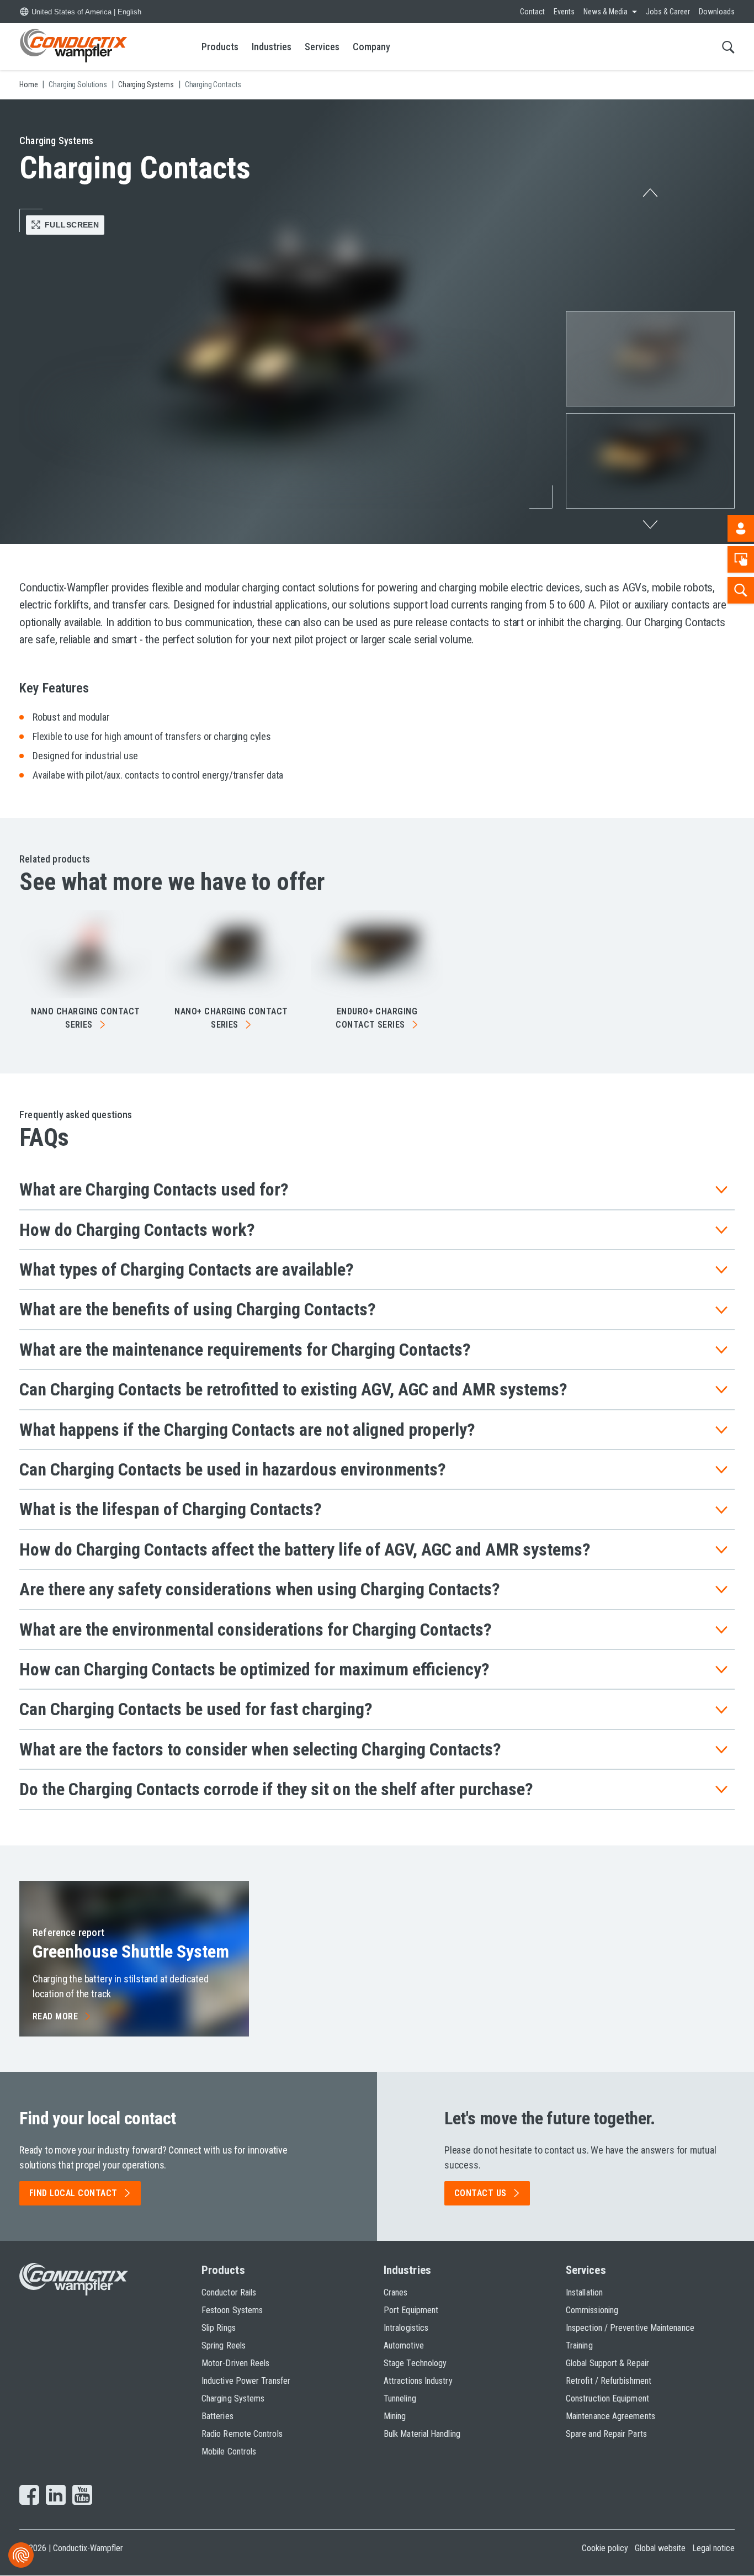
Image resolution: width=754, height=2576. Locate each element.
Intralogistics (406, 2328)
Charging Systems (233, 2398)
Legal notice (713, 2548)
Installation (584, 2292)
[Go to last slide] (650, 190)
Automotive (404, 2345)
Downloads (717, 12)
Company (371, 47)
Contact (532, 12)
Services (322, 47)
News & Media (606, 12)
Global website (660, 2548)
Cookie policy (605, 2548)
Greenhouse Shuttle (131, 1951)
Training (579, 2345)
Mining (395, 2416)
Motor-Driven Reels (235, 2363)
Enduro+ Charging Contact (376, 1018)
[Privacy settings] (21, 2555)
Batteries (217, 2416)
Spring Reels (224, 2345)
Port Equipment (411, 2310)
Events (564, 12)
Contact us (480, 2193)
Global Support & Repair (607, 2363)
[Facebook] (29, 2496)
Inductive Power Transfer (246, 2381)
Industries (272, 47)
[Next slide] (650, 528)
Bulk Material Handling (422, 2434)
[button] (650, 359)
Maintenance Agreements (610, 2416)
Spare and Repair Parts (606, 2434)
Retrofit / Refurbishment (609, 2381)
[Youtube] (82, 2496)
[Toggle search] (728, 47)
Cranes (395, 2292)
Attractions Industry (418, 2381)
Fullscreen (72, 225)
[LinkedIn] (56, 2496)
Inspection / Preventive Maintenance (630, 2328)
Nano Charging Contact (85, 1018)
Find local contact (73, 2193)
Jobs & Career (668, 12)
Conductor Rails (229, 2292)
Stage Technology (415, 2363)
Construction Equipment (607, 2398)
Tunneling (400, 2398)
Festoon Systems (232, 2310)
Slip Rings (219, 2328)
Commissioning (592, 2310)
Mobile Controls (229, 2451)
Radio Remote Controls (242, 2434)
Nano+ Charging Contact (231, 1018)
